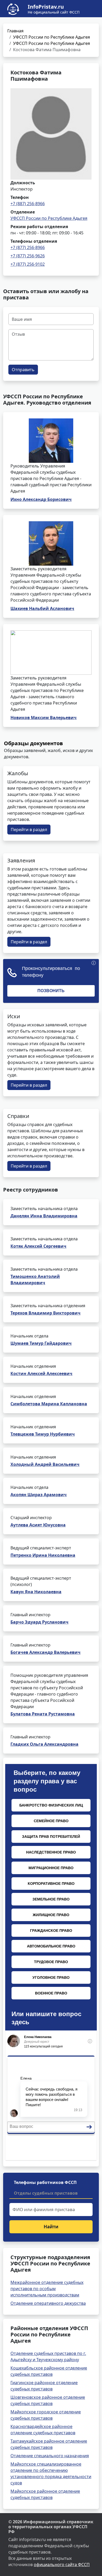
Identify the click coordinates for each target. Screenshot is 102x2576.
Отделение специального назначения (50, 2456)
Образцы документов (33, 743)
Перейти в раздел (29, 830)
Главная (15, 31)
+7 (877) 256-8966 (28, 247)
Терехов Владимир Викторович (46, 1313)
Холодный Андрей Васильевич (45, 1464)
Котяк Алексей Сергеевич (38, 1246)
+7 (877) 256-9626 (28, 256)
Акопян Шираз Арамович (39, 1495)
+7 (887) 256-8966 (28, 204)
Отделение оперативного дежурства (48, 2303)
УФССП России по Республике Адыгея (52, 37)
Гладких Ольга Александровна (44, 1744)
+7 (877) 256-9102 (28, 264)
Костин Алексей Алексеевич (41, 1373)
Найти (51, 2227)
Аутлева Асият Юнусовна (38, 1525)
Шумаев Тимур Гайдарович (41, 1343)
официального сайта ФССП (62, 2565)
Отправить (23, 370)
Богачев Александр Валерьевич (46, 1652)
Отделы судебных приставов (46, 2193)
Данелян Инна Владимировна (44, 1216)
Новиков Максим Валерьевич (44, 718)
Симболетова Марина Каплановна (49, 1404)
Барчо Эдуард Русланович (39, 1622)
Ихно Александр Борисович (41, 499)
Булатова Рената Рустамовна (43, 1714)
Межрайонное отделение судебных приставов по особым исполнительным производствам (47, 2289)
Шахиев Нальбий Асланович (42, 608)
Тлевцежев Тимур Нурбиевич (43, 1434)
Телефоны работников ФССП (45, 2182)
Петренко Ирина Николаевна (43, 1555)
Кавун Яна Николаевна (36, 1592)
